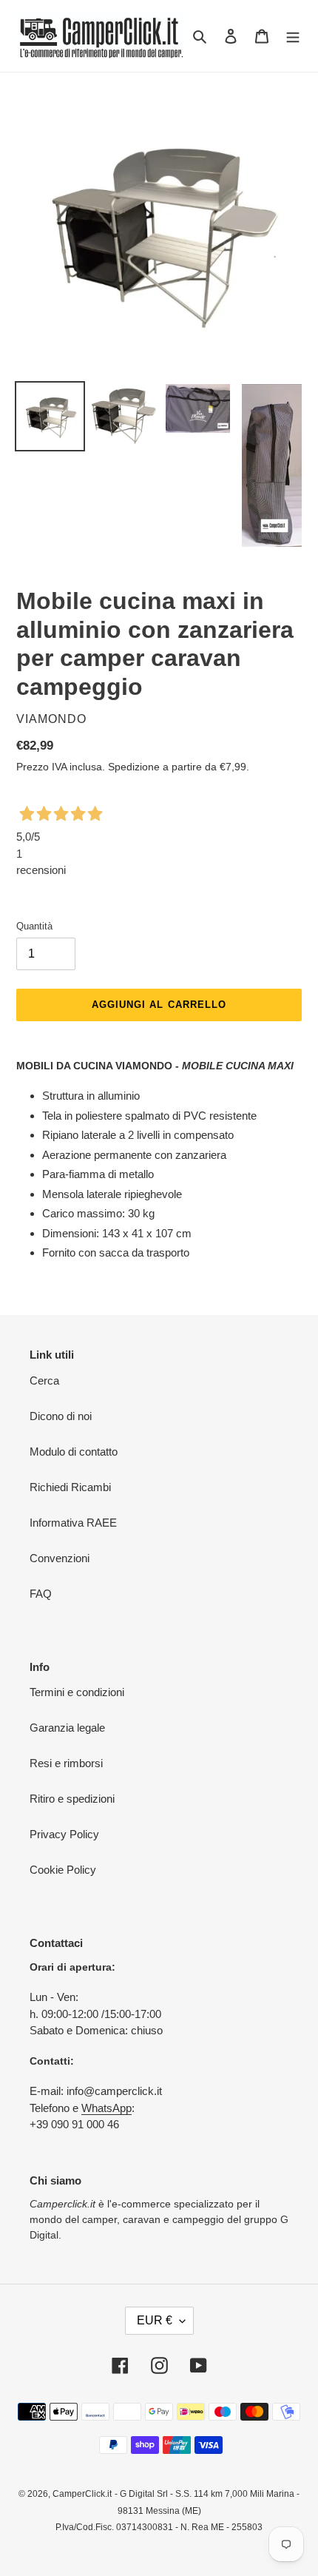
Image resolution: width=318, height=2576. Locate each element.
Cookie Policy (63, 1870)
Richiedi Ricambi (70, 1487)
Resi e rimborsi (66, 1763)
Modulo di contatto (74, 1452)
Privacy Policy (64, 1834)
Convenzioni (60, 1558)
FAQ (41, 1594)
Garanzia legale (67, 1728)
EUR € (155, 2320)
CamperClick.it (82, 2494)
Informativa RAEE (73, 1523)
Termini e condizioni (77, 1692)
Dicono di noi (61, 1416)
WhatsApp (106, 2108)
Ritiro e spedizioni (72, 1799)
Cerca (44, 1381)
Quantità (34, 926)
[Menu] (293, 36)
